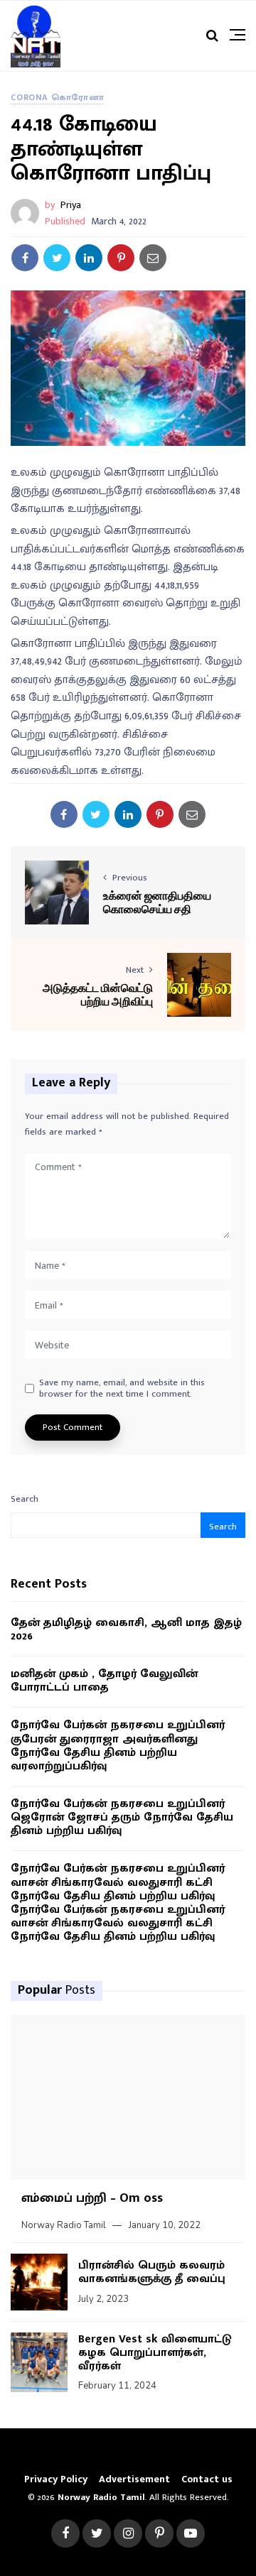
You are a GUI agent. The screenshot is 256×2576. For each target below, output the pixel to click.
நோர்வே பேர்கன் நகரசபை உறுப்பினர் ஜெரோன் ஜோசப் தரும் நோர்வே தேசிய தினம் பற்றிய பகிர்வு (122, 1818)
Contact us (207, 2479)
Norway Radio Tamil (64, 2225)
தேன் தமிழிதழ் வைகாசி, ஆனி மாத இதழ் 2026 (126, 1630)
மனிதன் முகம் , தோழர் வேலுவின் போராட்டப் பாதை (104, 1681)
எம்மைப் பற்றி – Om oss (92, 2198)
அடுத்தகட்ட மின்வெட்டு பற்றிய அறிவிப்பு (98, 994)
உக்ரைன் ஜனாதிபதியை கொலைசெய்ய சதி (157, 902)
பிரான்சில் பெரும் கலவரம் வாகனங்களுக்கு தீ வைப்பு (152, 2272)
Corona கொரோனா (58, 97)
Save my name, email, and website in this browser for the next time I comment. (122, 1388)
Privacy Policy (56, 2479)
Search (25, 1499)
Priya (71, 205)
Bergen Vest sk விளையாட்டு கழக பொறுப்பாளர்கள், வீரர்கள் (155, 2353)
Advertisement (134, 2479)
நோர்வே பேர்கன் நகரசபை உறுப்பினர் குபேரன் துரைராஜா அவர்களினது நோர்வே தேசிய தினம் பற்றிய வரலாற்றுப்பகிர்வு (118, 1746)
